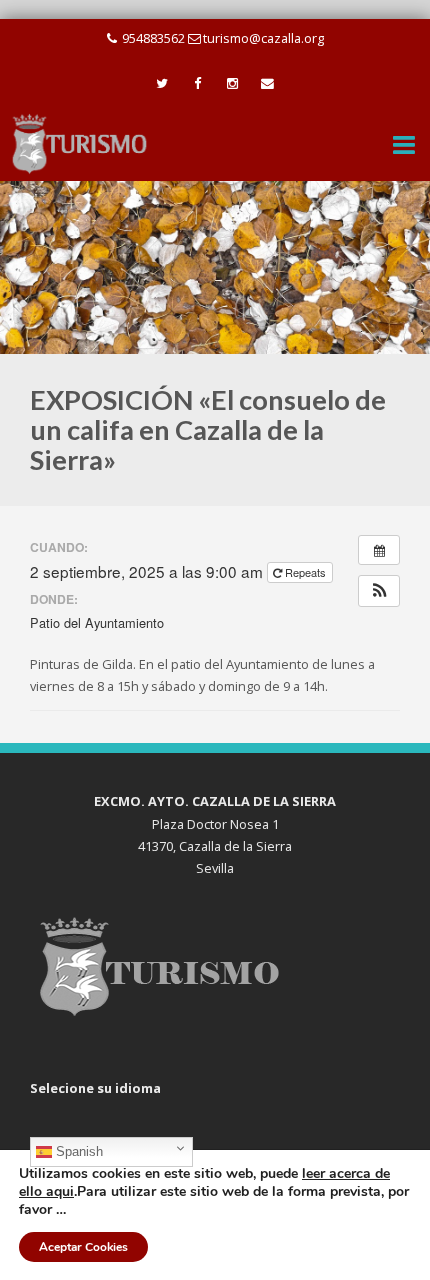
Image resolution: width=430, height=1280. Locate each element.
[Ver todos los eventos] (379, 550)
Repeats (305, 572)
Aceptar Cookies (83, 1247)
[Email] (267, 84)
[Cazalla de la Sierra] (80, 142)
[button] (379, 590)
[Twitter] (162, 84)
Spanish (77, 1151)
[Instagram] (232, 84)
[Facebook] (197, 84)
